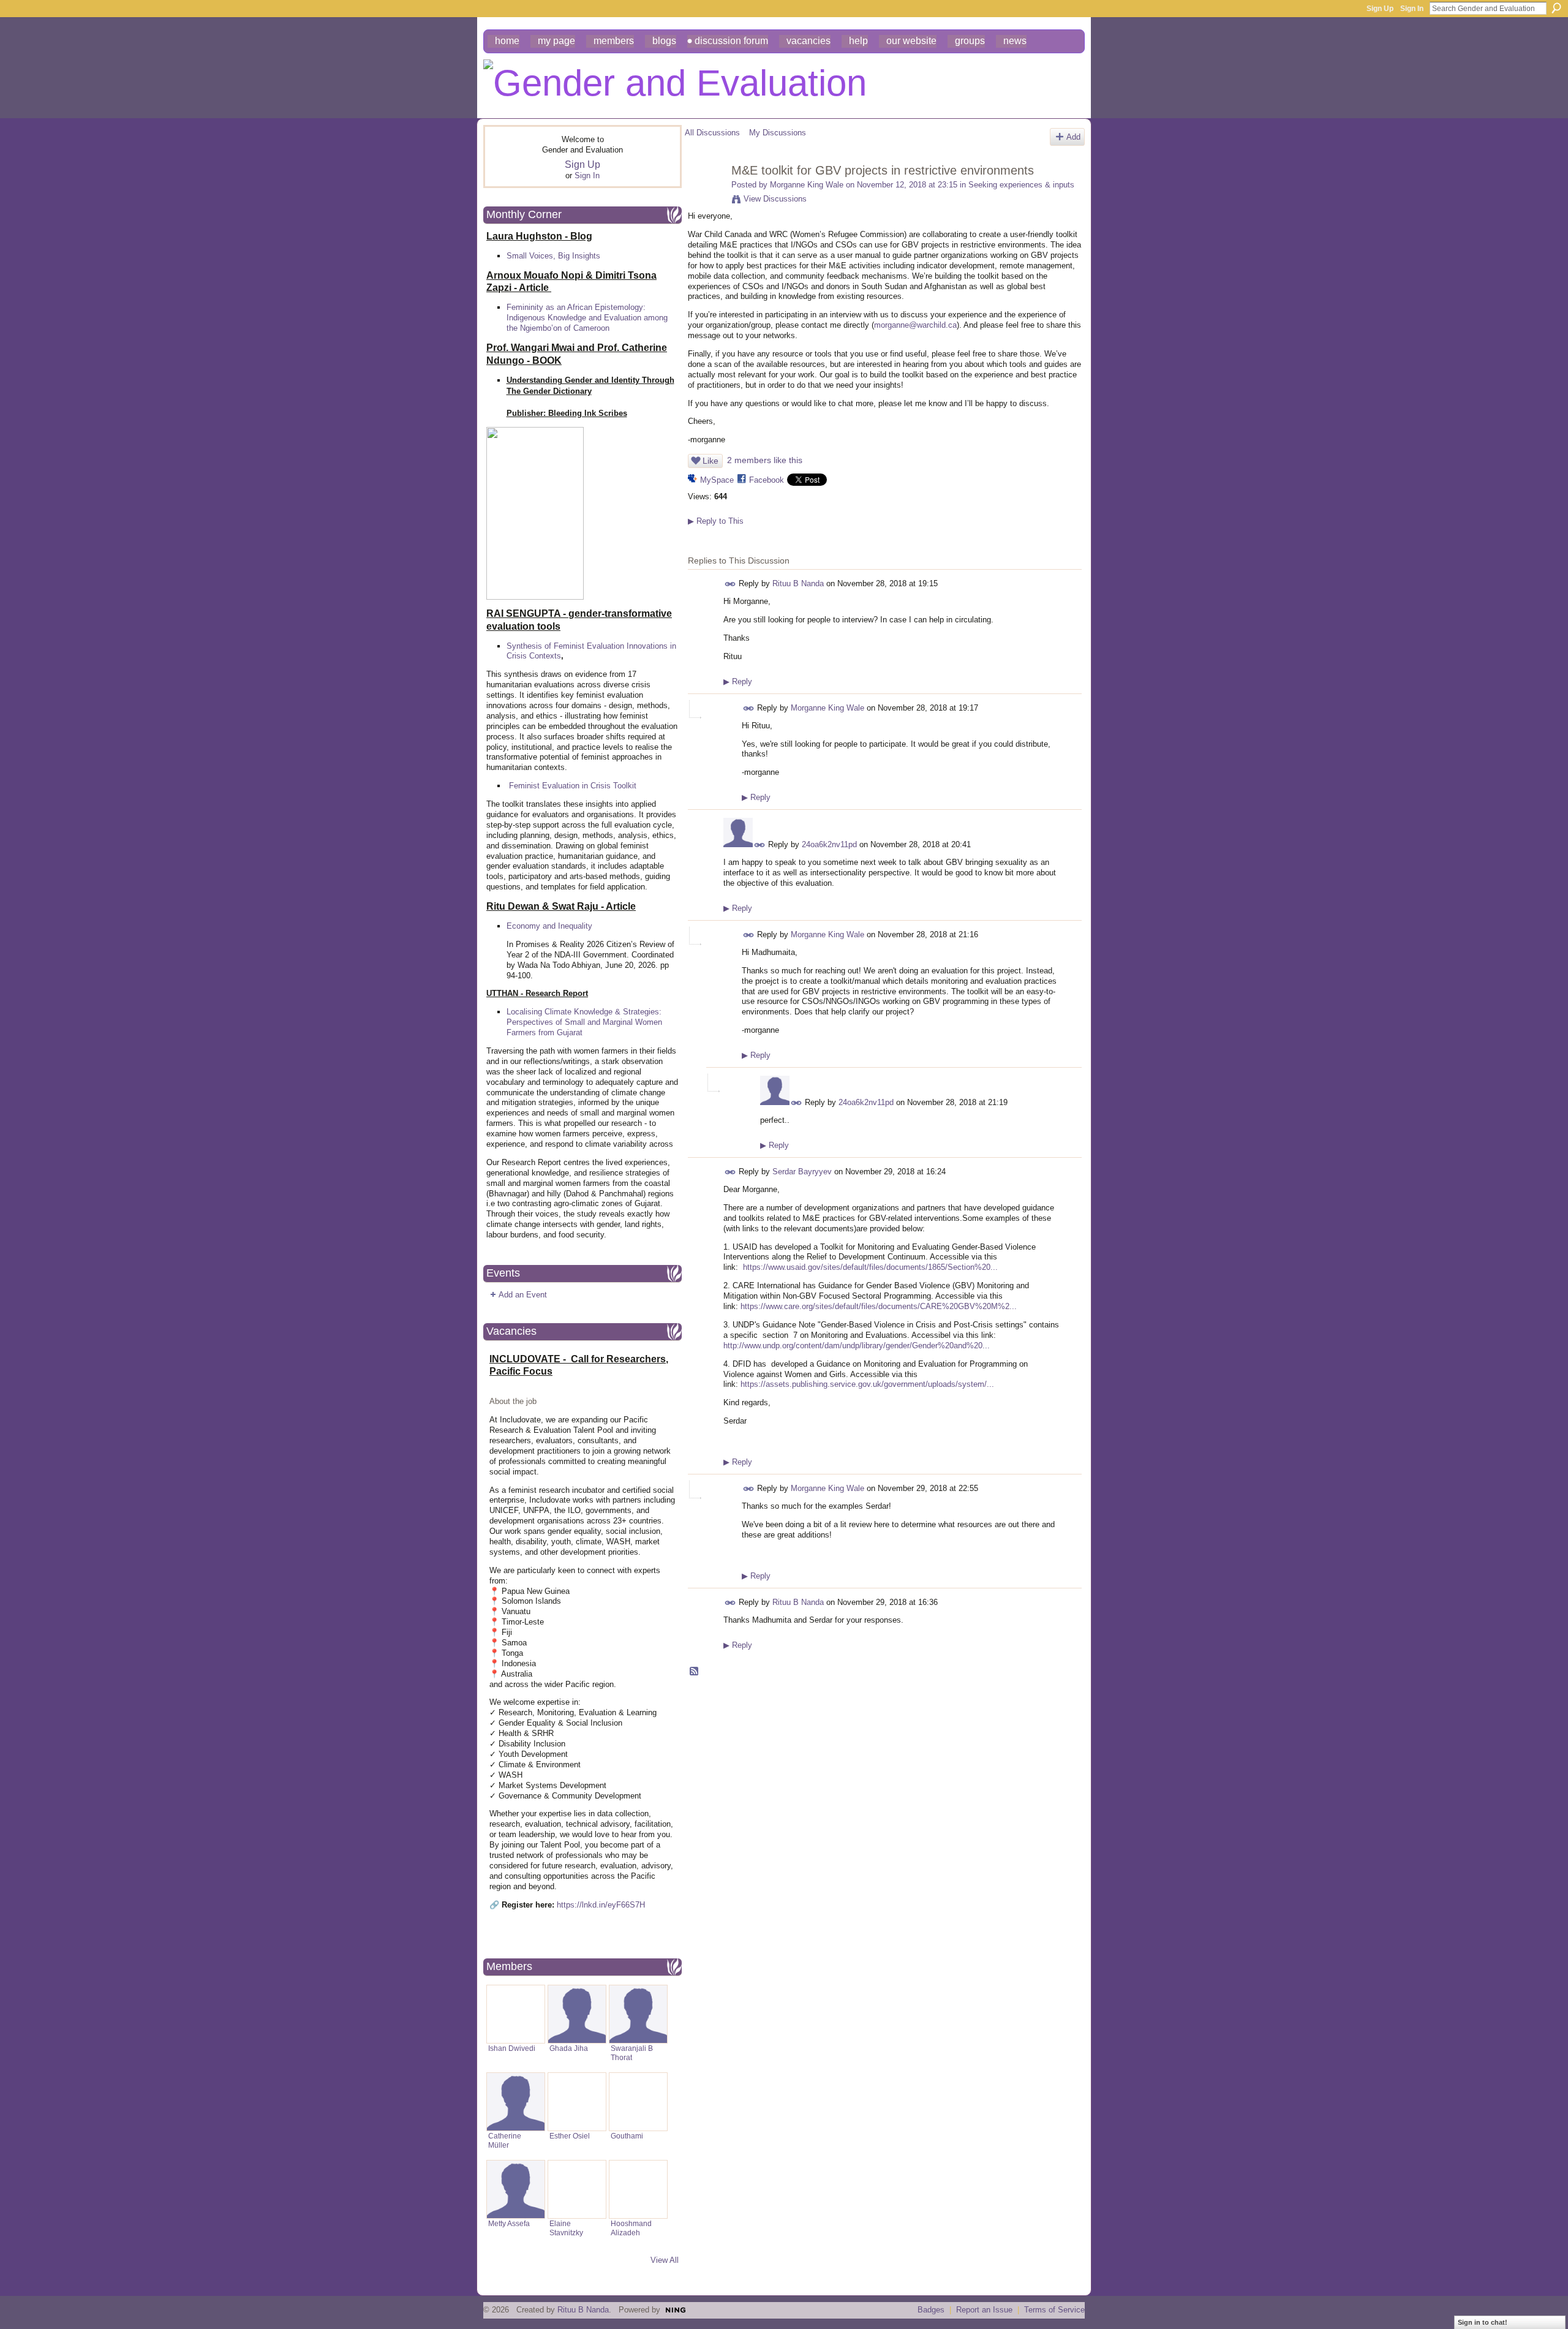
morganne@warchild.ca (915, 325)
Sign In (1412, 9)
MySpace (717, 480)
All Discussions (712, 133)
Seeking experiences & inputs (1021, 185)
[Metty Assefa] (516, 2189)
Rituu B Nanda (798, 583)
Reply (738, 681)
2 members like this (765, 460)
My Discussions (778, 133)
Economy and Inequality (549, 926)
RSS (695, 1672)
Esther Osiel (570, 2136)
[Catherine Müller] (516, 2102)
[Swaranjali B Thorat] (638, 2014)
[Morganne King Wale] (704, 197)
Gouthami (627, 2136)
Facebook (767, 480)
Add (1073, 137)
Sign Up (1380, 9)
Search (1556, 8)
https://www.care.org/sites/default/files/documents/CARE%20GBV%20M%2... (879, 1306)
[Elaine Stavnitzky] (577, 2189)
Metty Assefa (509, 2223)
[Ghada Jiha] (577, 2014)
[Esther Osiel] (577, 2102)
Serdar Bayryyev (802, 1172)
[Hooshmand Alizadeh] (638, 2189)
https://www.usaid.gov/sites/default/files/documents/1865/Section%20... (870, 1267)
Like (710, 461)
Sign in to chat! (1483, 2322)
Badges (931, 2310)
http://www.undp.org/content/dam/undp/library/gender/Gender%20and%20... (857, 1346)
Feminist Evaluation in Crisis (560, 786)
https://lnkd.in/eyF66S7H (601, 1905)
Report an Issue (984, 2310)
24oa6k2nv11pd (829, 844)
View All (665, 2260)
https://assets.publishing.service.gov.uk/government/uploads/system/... (867, 1384)
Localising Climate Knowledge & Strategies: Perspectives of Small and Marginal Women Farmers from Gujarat (584, 1022)
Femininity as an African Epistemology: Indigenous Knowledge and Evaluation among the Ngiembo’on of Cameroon (587, 318)
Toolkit (625, 786)
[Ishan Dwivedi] (516, 2014)
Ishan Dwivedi (512, 2048)
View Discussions (775, 199)
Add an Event (523, 1295)
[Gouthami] (638, 2102)
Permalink (730, 584)
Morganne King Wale (807, 185)
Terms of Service (1054, 2310)
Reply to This (716, 521)
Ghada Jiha (569, 2048)
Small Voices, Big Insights (553, 256)
